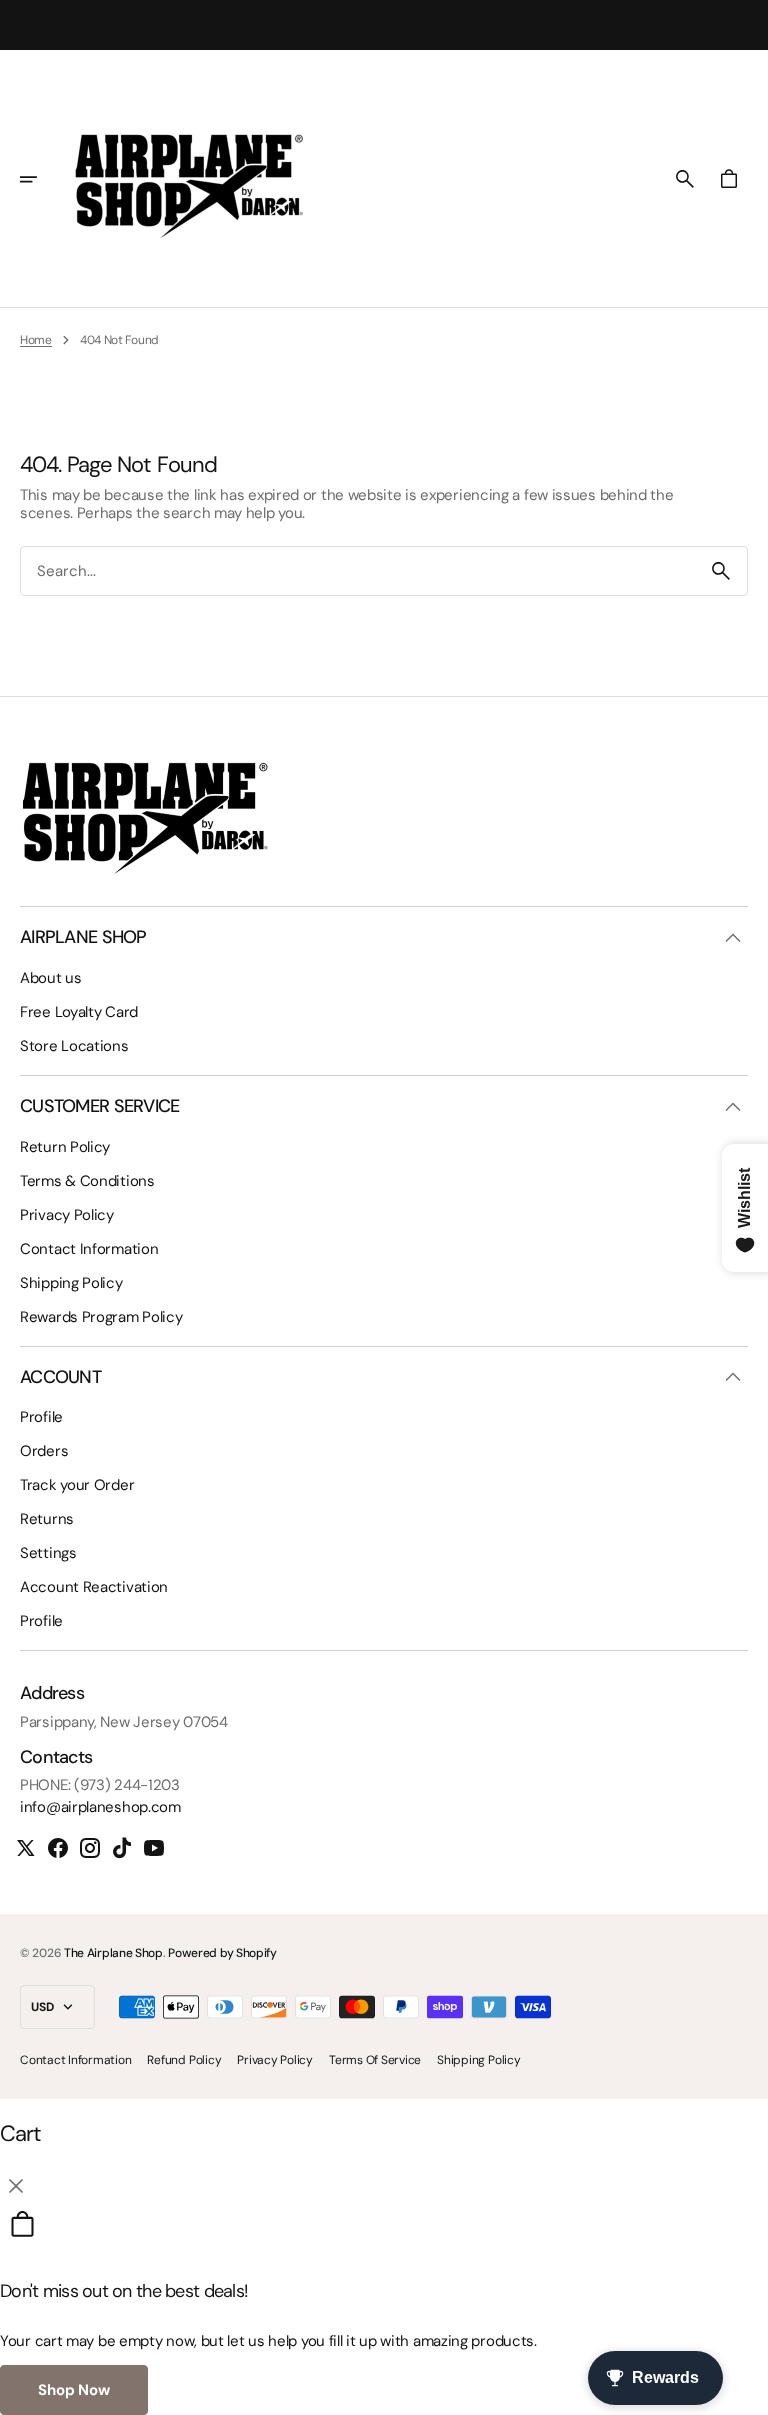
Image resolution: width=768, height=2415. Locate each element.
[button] (42, 179)
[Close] (16, 2186)
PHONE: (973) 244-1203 (100, 1785)
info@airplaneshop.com (100, 1807)
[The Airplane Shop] (189, 179)
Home (36, 340)
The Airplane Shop (113, 1953)
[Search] (721, 571)
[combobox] (358, 571)
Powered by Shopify (222, 1953)
